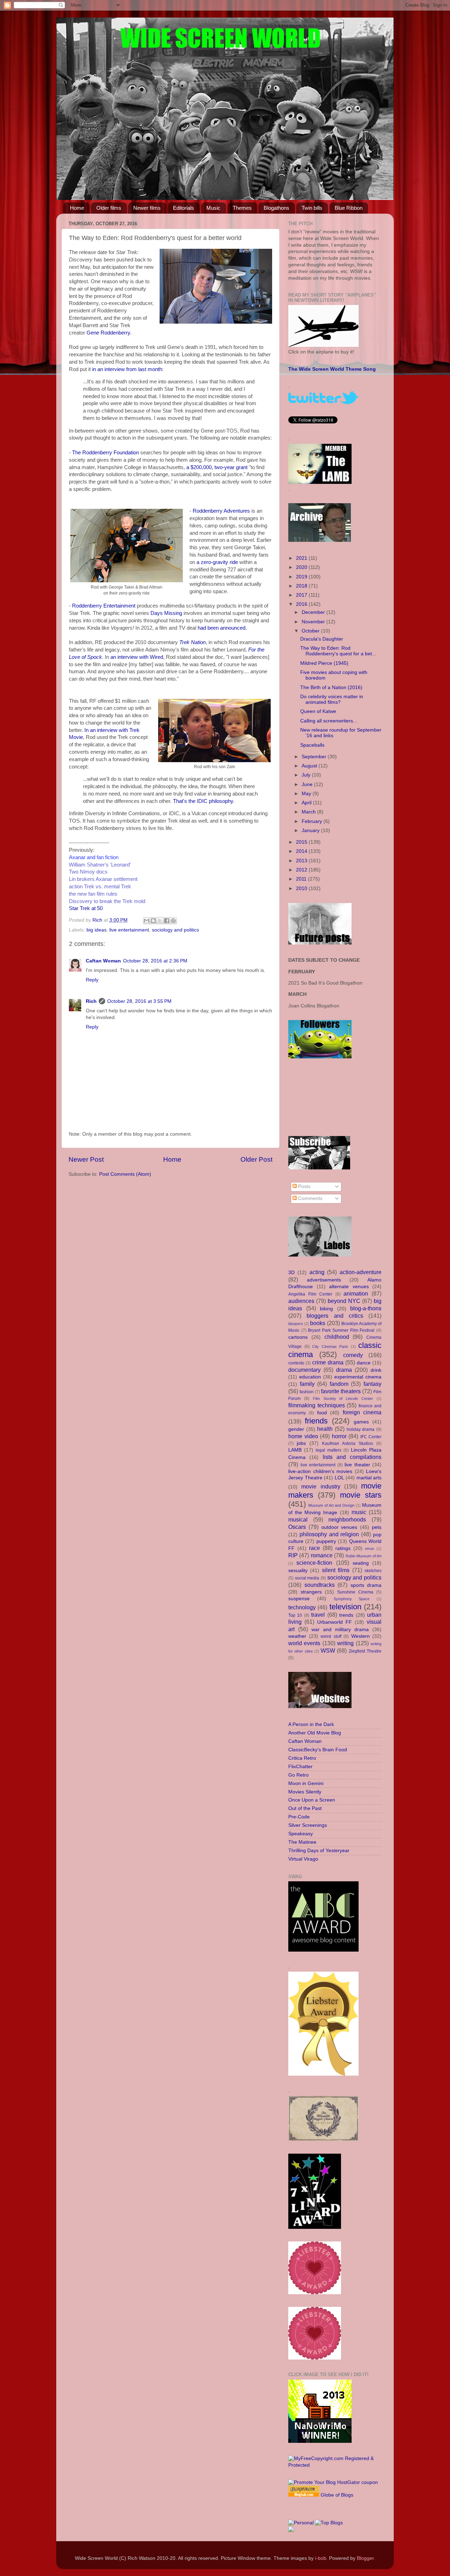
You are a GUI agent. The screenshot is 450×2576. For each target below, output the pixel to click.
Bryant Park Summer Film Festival (341, 1330)
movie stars (361, 1495)
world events (304, 1643)
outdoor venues (339, 1527)
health (325, 1429)
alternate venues (349, 1287)
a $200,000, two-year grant (217, 467)
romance (322, 1555)
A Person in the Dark (311, 1724)
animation (356, 1293)
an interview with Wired (137, 657)
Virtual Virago (303, 1859)
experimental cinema (358, 1377)
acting (317, 1272)
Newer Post (86, 1159)
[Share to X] (160, 921)
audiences (301, 1301)
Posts (304, 1186)
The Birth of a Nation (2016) (331, 687)
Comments (310, 1198)
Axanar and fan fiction (94, 857)
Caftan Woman (103, 961)
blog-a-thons (366, 1308)
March (309, 812)
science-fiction (314, 1563)
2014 (302, 851)
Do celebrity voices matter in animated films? (332, 699)
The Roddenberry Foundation (105, 453)
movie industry (321, 1486)
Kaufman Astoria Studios (348, 1443)
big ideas (97, 930)
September (315, 757)
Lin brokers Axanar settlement (103, 879)
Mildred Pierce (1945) (324, 663)
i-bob (321, 2558)
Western (361, 1636)
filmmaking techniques (317, 1405)
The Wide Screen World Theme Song (332, 369)
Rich (91, 1001)
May (307, 794)
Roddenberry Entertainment (104, 606)
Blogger (365, 2558)
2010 (302, 888)
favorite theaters (341, 1391)
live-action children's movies (320, 1471)
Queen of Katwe (318, 711)
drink (376, 1370)
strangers (311, 1592)
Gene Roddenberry (108, 333)
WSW (328, 1650)
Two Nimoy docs (88, 872)
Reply (92, 980)
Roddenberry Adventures (221, 511)
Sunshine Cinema (355, 1592)
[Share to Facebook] (167, 921)
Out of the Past (305, 1808)
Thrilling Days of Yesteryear (319, 1851)
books (318, 1323)
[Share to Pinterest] (173, 921)
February (313, 821)
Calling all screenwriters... (329, 721)
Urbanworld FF (335, 1622)
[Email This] (147, 921)
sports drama (366, 1585)
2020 (302, 567)
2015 (302, 842)
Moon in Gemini (306, 1783)
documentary (304, 1370)
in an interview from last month (127, 369)
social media (307, 1578)
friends (316, 1421)
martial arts (369, 1478)
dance (364, 1363)
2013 (302, 861)
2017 (302, 595)
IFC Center (371, 1437)
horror (339, 1436)
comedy (353, 1355)
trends (346, 1615)
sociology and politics (175, 930)
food (322, 1413)
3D (291, 1273)
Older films (109, 208)
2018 (302, 586)
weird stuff (331, 1636)
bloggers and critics (335, 1316)
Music (213, 208)
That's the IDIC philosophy (203, 801)
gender (296, 1429)
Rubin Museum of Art (364, 1556)
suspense (299, 1599)
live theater (357, 1465)
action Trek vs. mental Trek (100, 887)
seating (361, 1563)
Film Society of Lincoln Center (343, 1399)
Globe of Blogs (337, 2495)
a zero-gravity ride (217, 562)
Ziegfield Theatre (365, 1651)
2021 (302, 558)
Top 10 (295, 1615)
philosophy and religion (329, 1534)
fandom (339, 1384)
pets (377, 1527)
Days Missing (166, 613)
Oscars (297, 1527)
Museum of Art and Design (331, 1505)
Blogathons (277, 208)
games (361, 1422)
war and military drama (340, 1630)
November (314, 622)
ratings (343, 1548)
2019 (302, 577)
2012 (302, 870)
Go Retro (298, 1775)
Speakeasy (301, 1834)
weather (297, 1636)
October (311, 631)
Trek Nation (192, 642)
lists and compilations (352, 1457)
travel (318, 1615)
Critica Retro (302, 1758)
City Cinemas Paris (330, 1347)
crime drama (328, 1362)
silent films (336, 1570)
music (359, 1512)
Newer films (147, 208)
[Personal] (301, 2523)
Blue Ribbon (349, 208)
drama (344, 1370)
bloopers (296, 1324)
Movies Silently (305, 1792)
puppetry (326, 1541)
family (307, 1384)
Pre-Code (299, 1817)
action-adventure (361, 1272)
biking (326, 1309)
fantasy (372, 1384)
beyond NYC (344, 1301)
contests (296, 1363)
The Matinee (302, 1842)
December (314, 612)
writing (345, 1643)
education (310, 1377)
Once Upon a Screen (312, 1800)
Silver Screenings (308, 1825)
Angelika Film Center (310, 1294)
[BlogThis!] (153, 921)
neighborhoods (347, 1519)
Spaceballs (312, 745)
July (307, 775)
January (311, 830)
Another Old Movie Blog (315, 1733)
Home (77, 208)
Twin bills (312, 208)
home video (303, 1436)
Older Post (256, 1159)
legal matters (329, 1450)
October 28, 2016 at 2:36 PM (155, 961)
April (307, 803)
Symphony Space (352, 1599)
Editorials (184, 208)
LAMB (295, 1450)
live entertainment (129, 930)
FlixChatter (300, 1767)
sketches (373, 1571)
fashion (307, 1392)
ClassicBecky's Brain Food (318, 1750)
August (310, 766)
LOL (339, 1478)
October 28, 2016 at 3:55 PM (139, 1001)
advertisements (324, 1280)
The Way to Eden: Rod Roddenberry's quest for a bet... (338, 651)
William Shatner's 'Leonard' (100, 865)
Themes (242, 208)
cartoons (298, 1337)
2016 (302, 604)
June (308, 784)
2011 (302, 879)
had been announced (221, 628)
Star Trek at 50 (86, 908)
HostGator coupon (358, 2482)
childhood (337, 1337)
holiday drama (361, 1429)
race (314, 1548)
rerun (369, 1549)
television (345, 1607)
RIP (293, 1555)
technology (302, 1607)
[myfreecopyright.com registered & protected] (335, 2465)
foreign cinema (362, 1412)
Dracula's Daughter (322, 639)
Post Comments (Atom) (125, 1174)
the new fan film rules (93, 894)
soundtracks (320, 1585)
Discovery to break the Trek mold (107, 901)
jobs (301, 1443)
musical (298, 1519)
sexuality (298, 1571)
